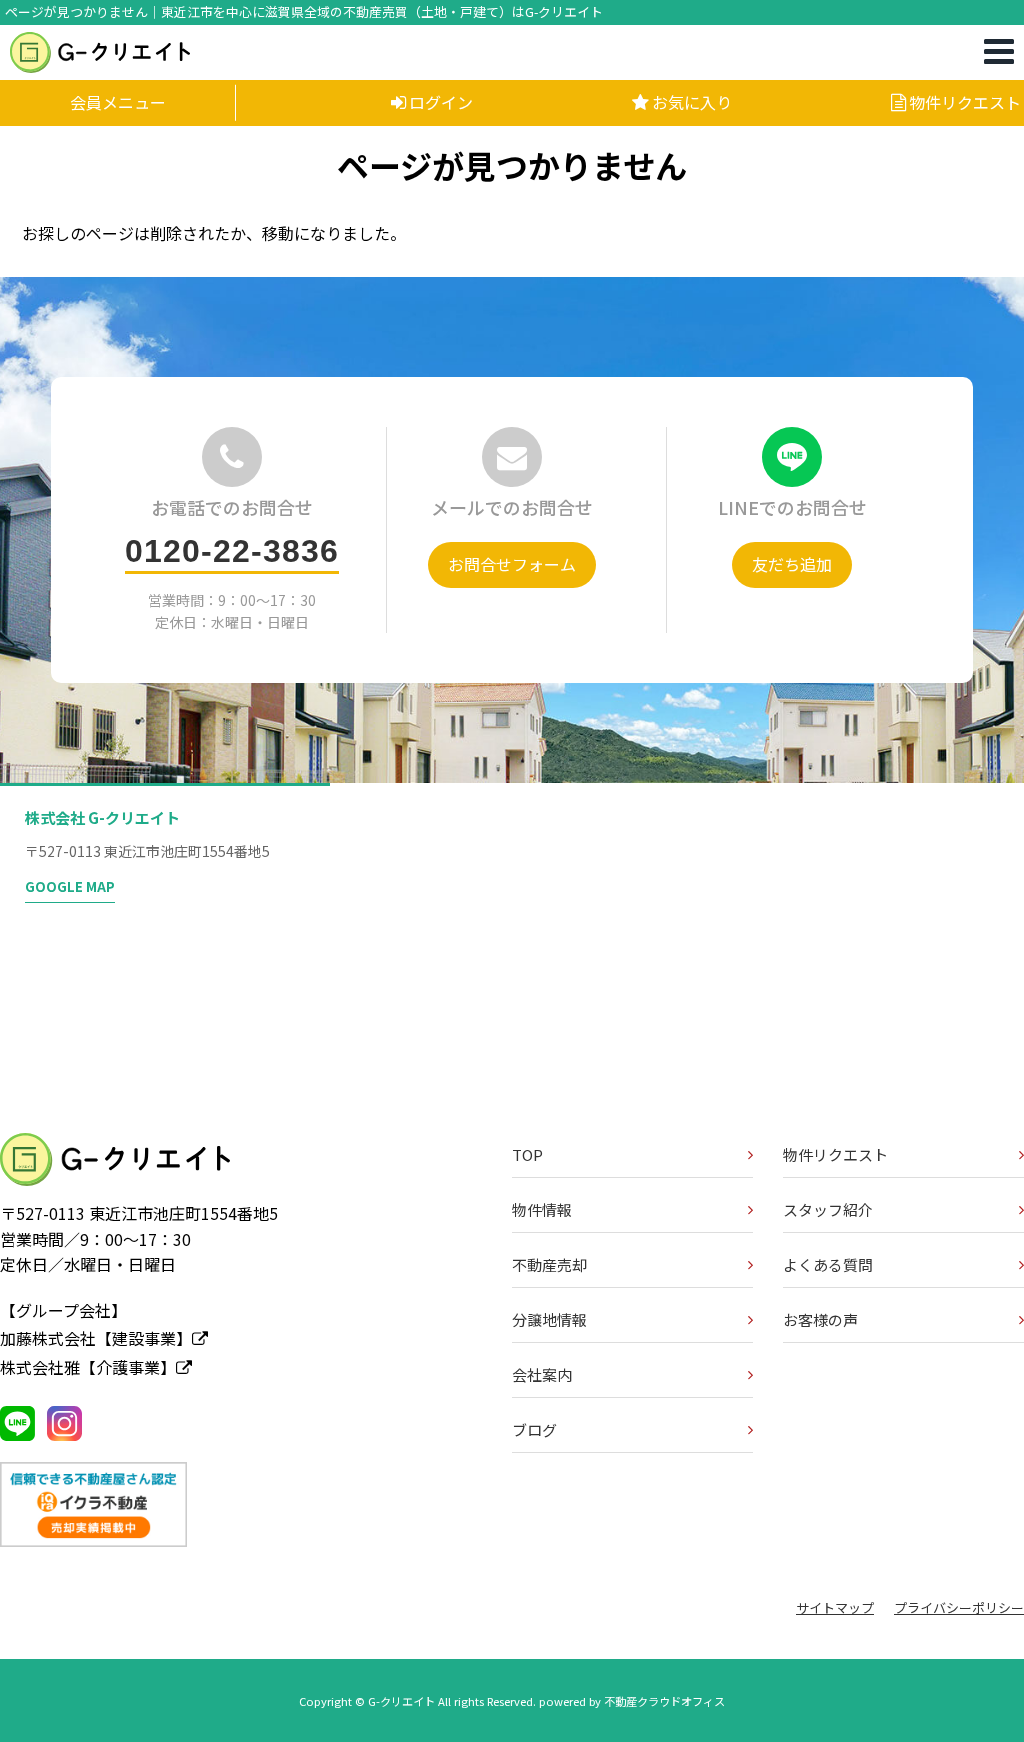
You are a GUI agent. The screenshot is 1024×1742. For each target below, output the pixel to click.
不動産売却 (549, 1264)
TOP (527, 1154)
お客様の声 (820, 1319)
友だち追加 (792, 564)
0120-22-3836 (232, 551)
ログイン (441, 102)
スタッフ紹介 (828, 1209)
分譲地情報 (549, 1319)
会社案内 (542, 1374)
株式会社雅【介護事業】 (88, 1367)
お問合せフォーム (512, 564)
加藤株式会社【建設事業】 (96, 1338)
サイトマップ (835, 1607)
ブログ (534, 1429)
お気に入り (692, 102)
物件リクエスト (965, 102)
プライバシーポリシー (959, 1607)
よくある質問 (828, 1264)
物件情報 (542, 1209)
